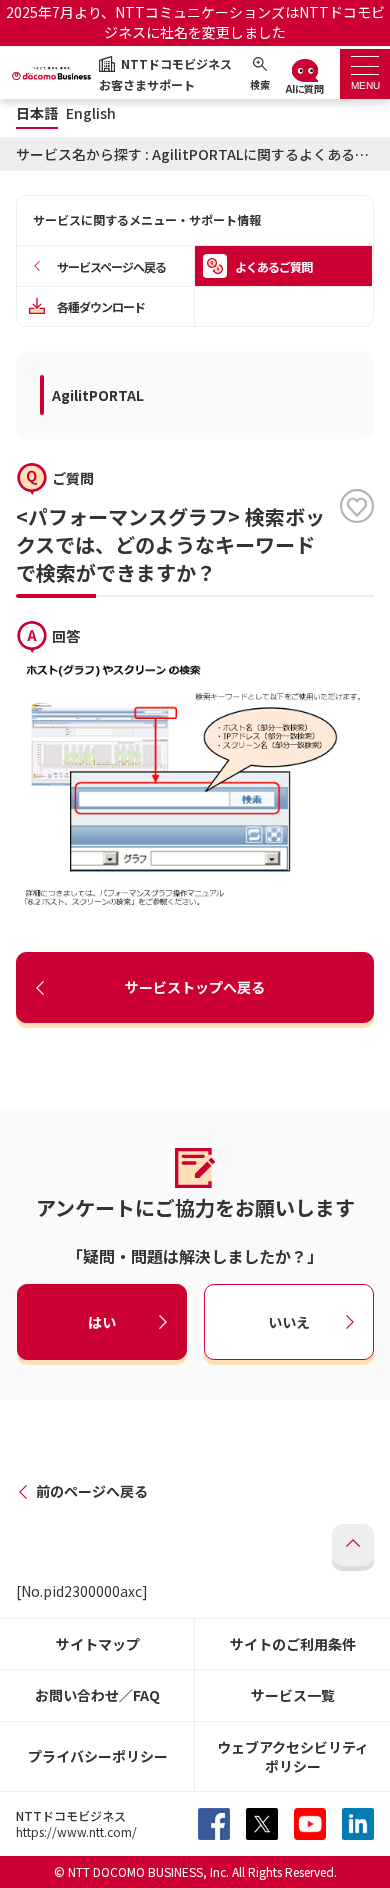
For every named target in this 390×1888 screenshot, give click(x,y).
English (91, 113)
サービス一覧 (293, 1695)
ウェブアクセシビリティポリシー (293, 1756)
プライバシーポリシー (98, 1756)
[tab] (365, 74)
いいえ (289, 1321)
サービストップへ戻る (195, 987)
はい (102, 1321)
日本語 (37, 113)
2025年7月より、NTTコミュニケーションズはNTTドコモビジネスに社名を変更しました (195, 22)
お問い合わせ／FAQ (97, 1695)
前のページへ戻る (92, 1491)
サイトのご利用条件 (293, 1644)
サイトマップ (98, 1644)
